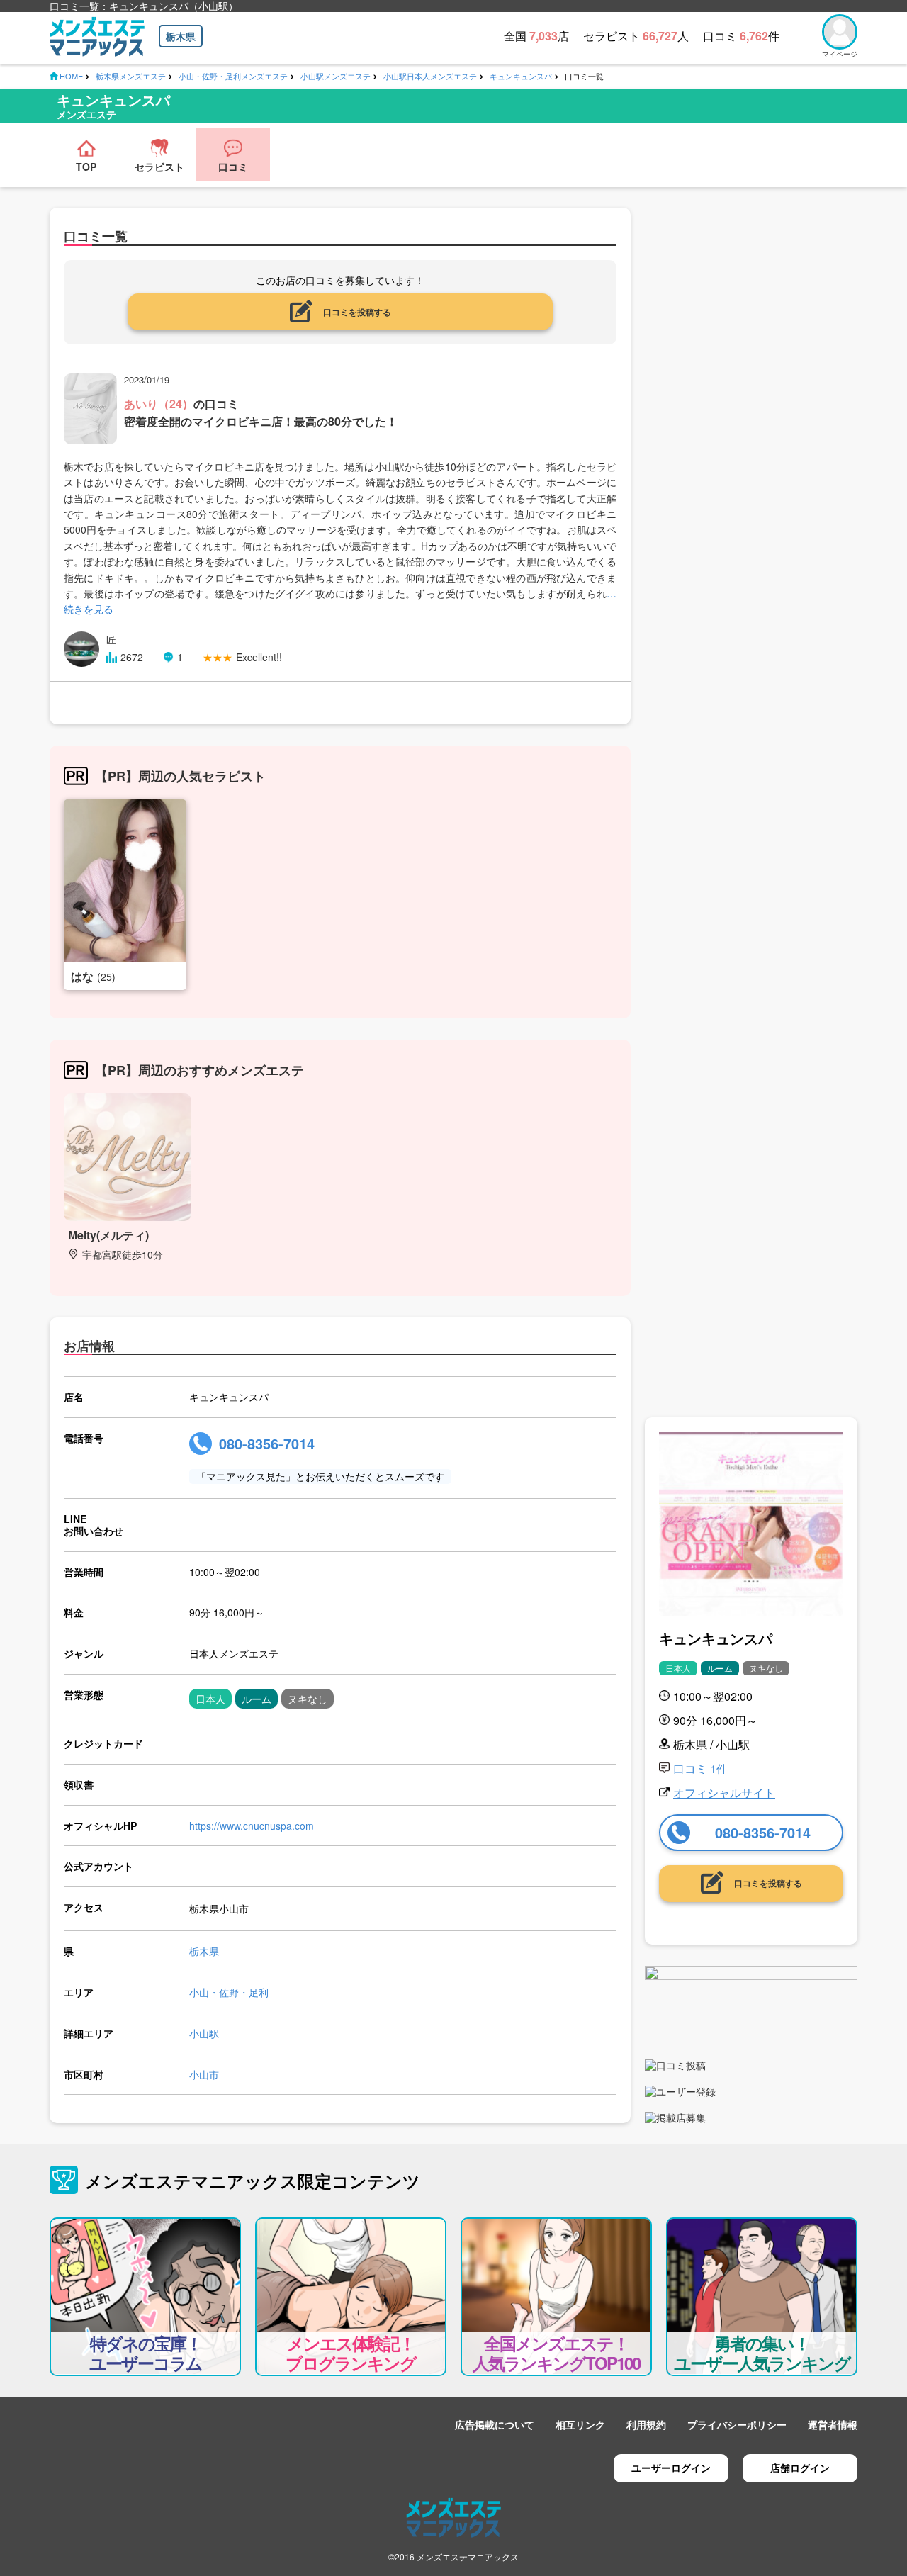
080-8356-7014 (267, 1443)
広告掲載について (495, 2424)
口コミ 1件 (700, 1768)
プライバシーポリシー (737, 2424)
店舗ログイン (800, 2468)
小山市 (204, 2074)
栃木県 (181, 36)
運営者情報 (833, 2424)
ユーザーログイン (671, 2468)
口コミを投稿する (357, 312)
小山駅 (204, 2033)
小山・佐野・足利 (229, 1992)
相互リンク (580, 2424)
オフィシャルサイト (724, 1793)
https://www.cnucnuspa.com (252, 1826)
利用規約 (646, 2424)
